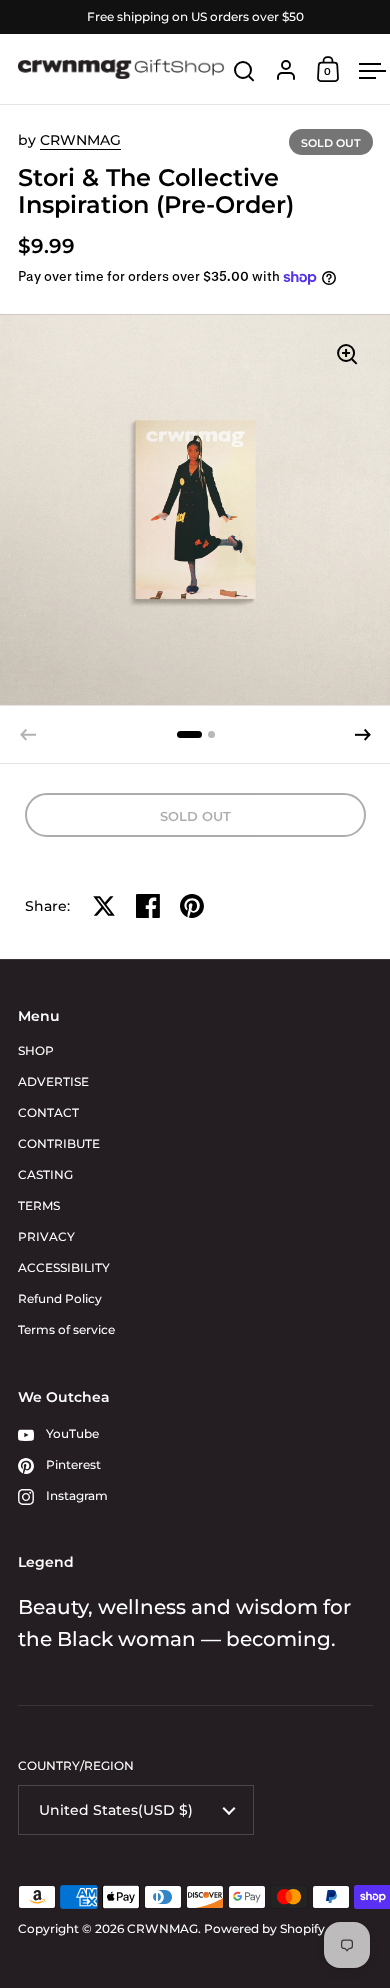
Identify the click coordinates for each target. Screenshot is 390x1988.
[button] (189, 734)
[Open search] (244, 71)
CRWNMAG (80, 140)
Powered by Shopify (264, 1928)
